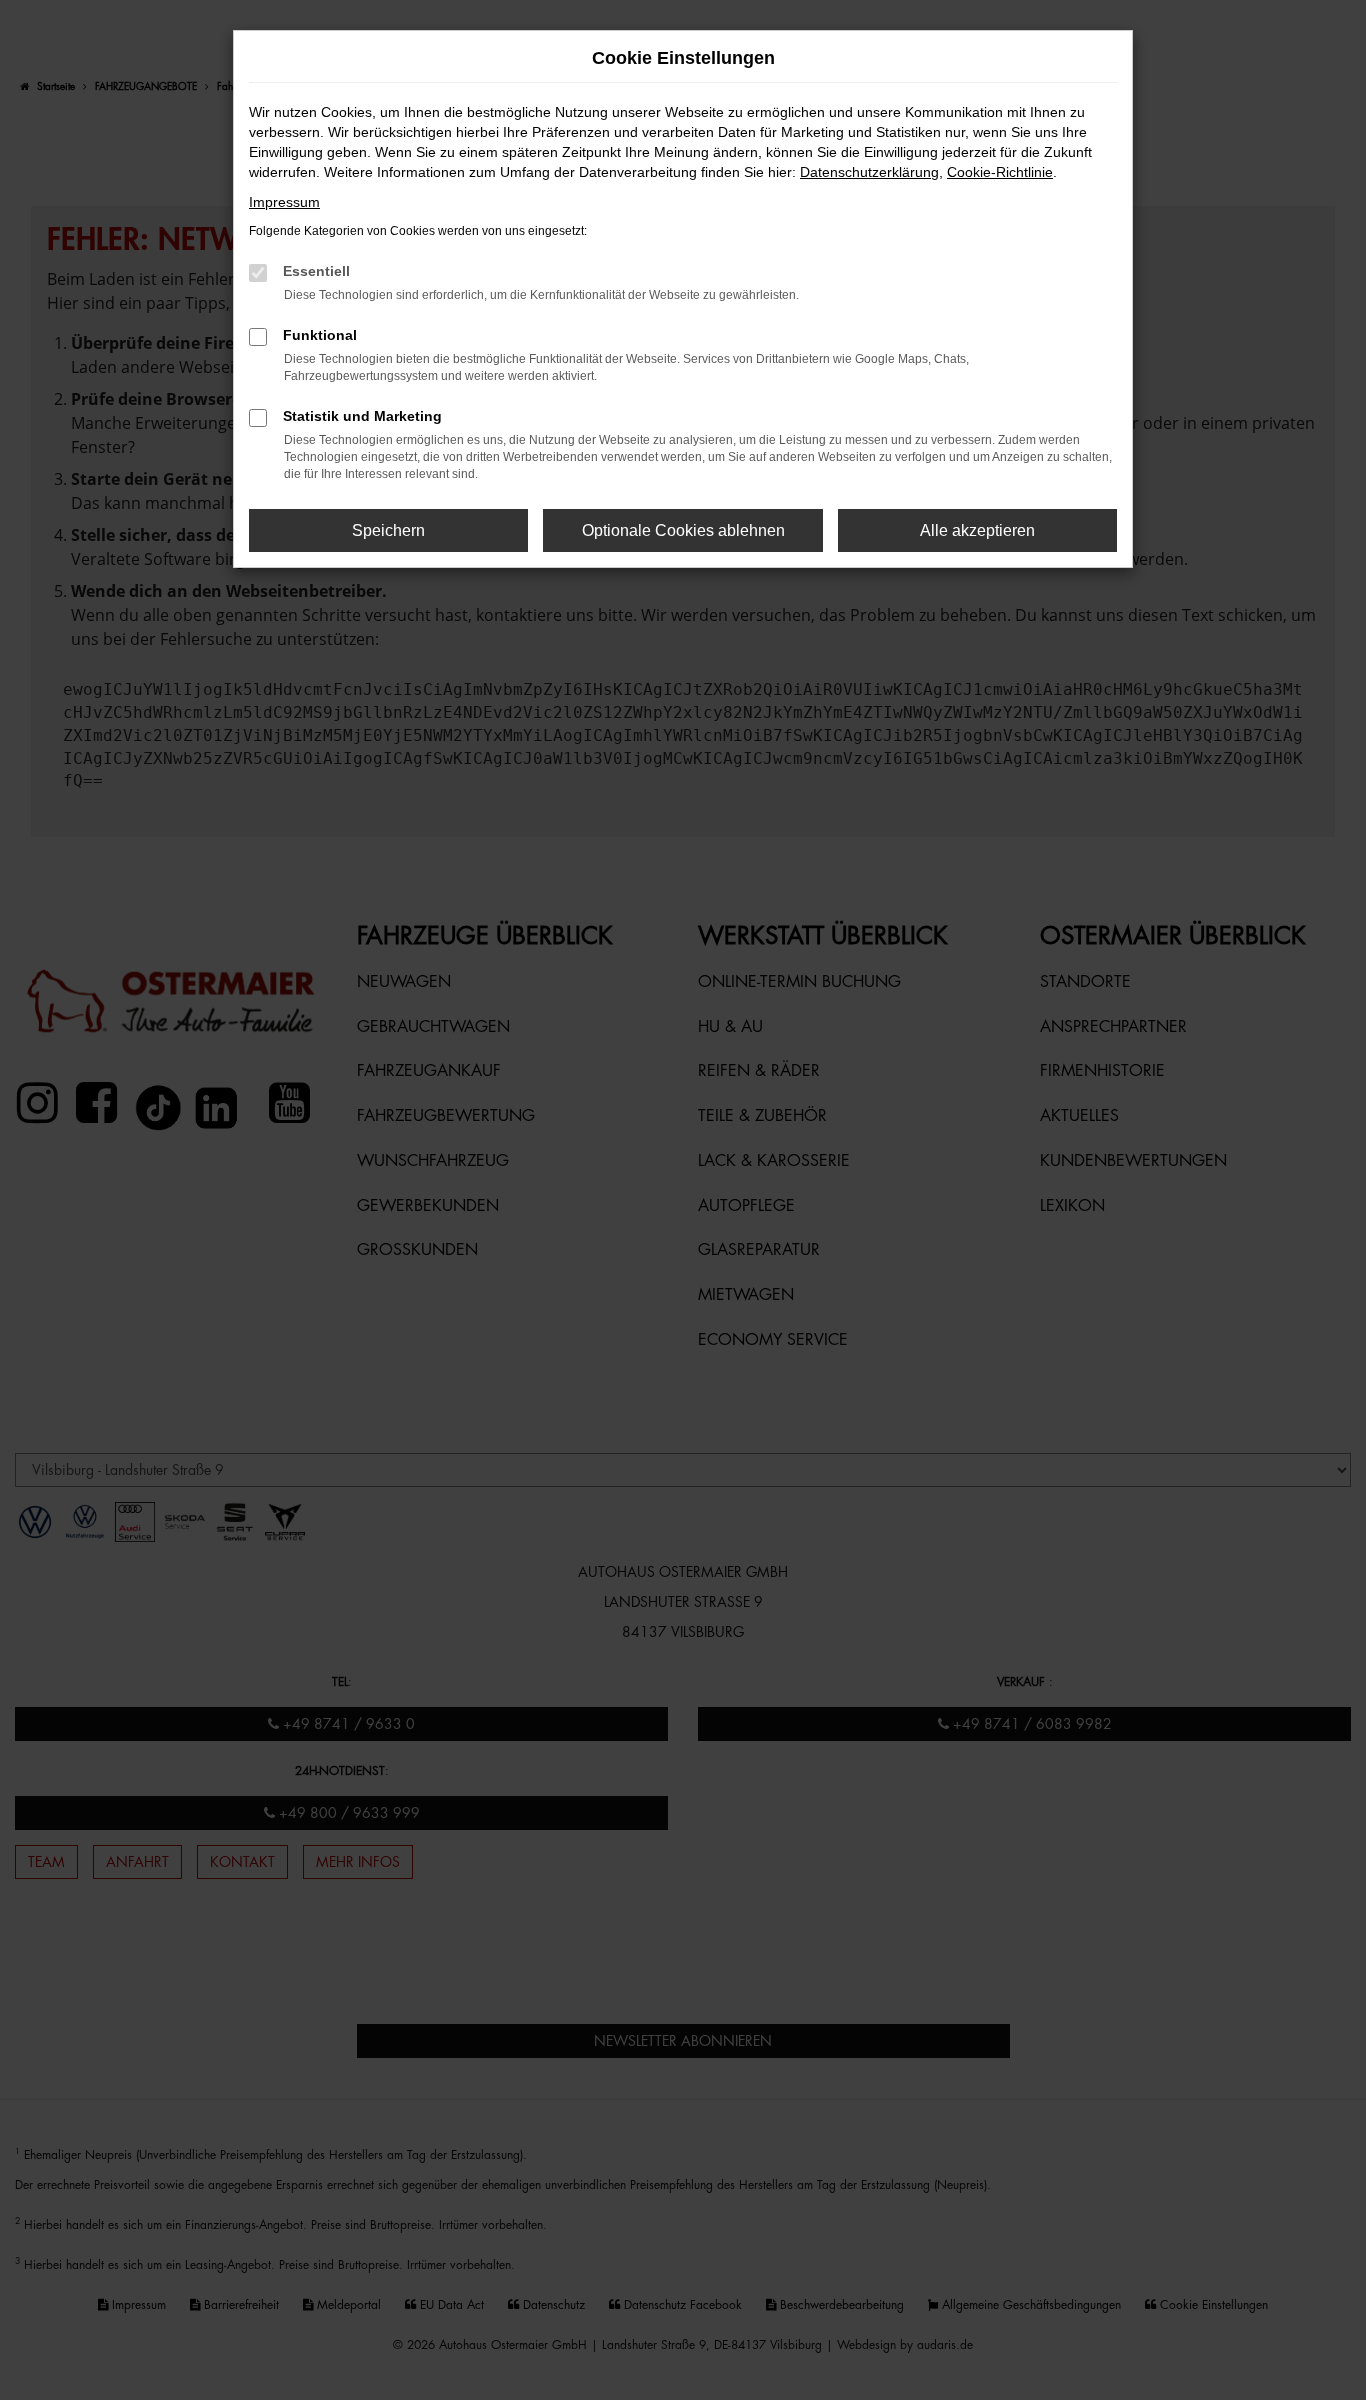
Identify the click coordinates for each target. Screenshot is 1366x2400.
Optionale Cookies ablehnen (683, 530)
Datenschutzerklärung (869, 172)
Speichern (388, 530)
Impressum (284, 202)
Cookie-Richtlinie (1000, 172)
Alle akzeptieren (977, 530)
